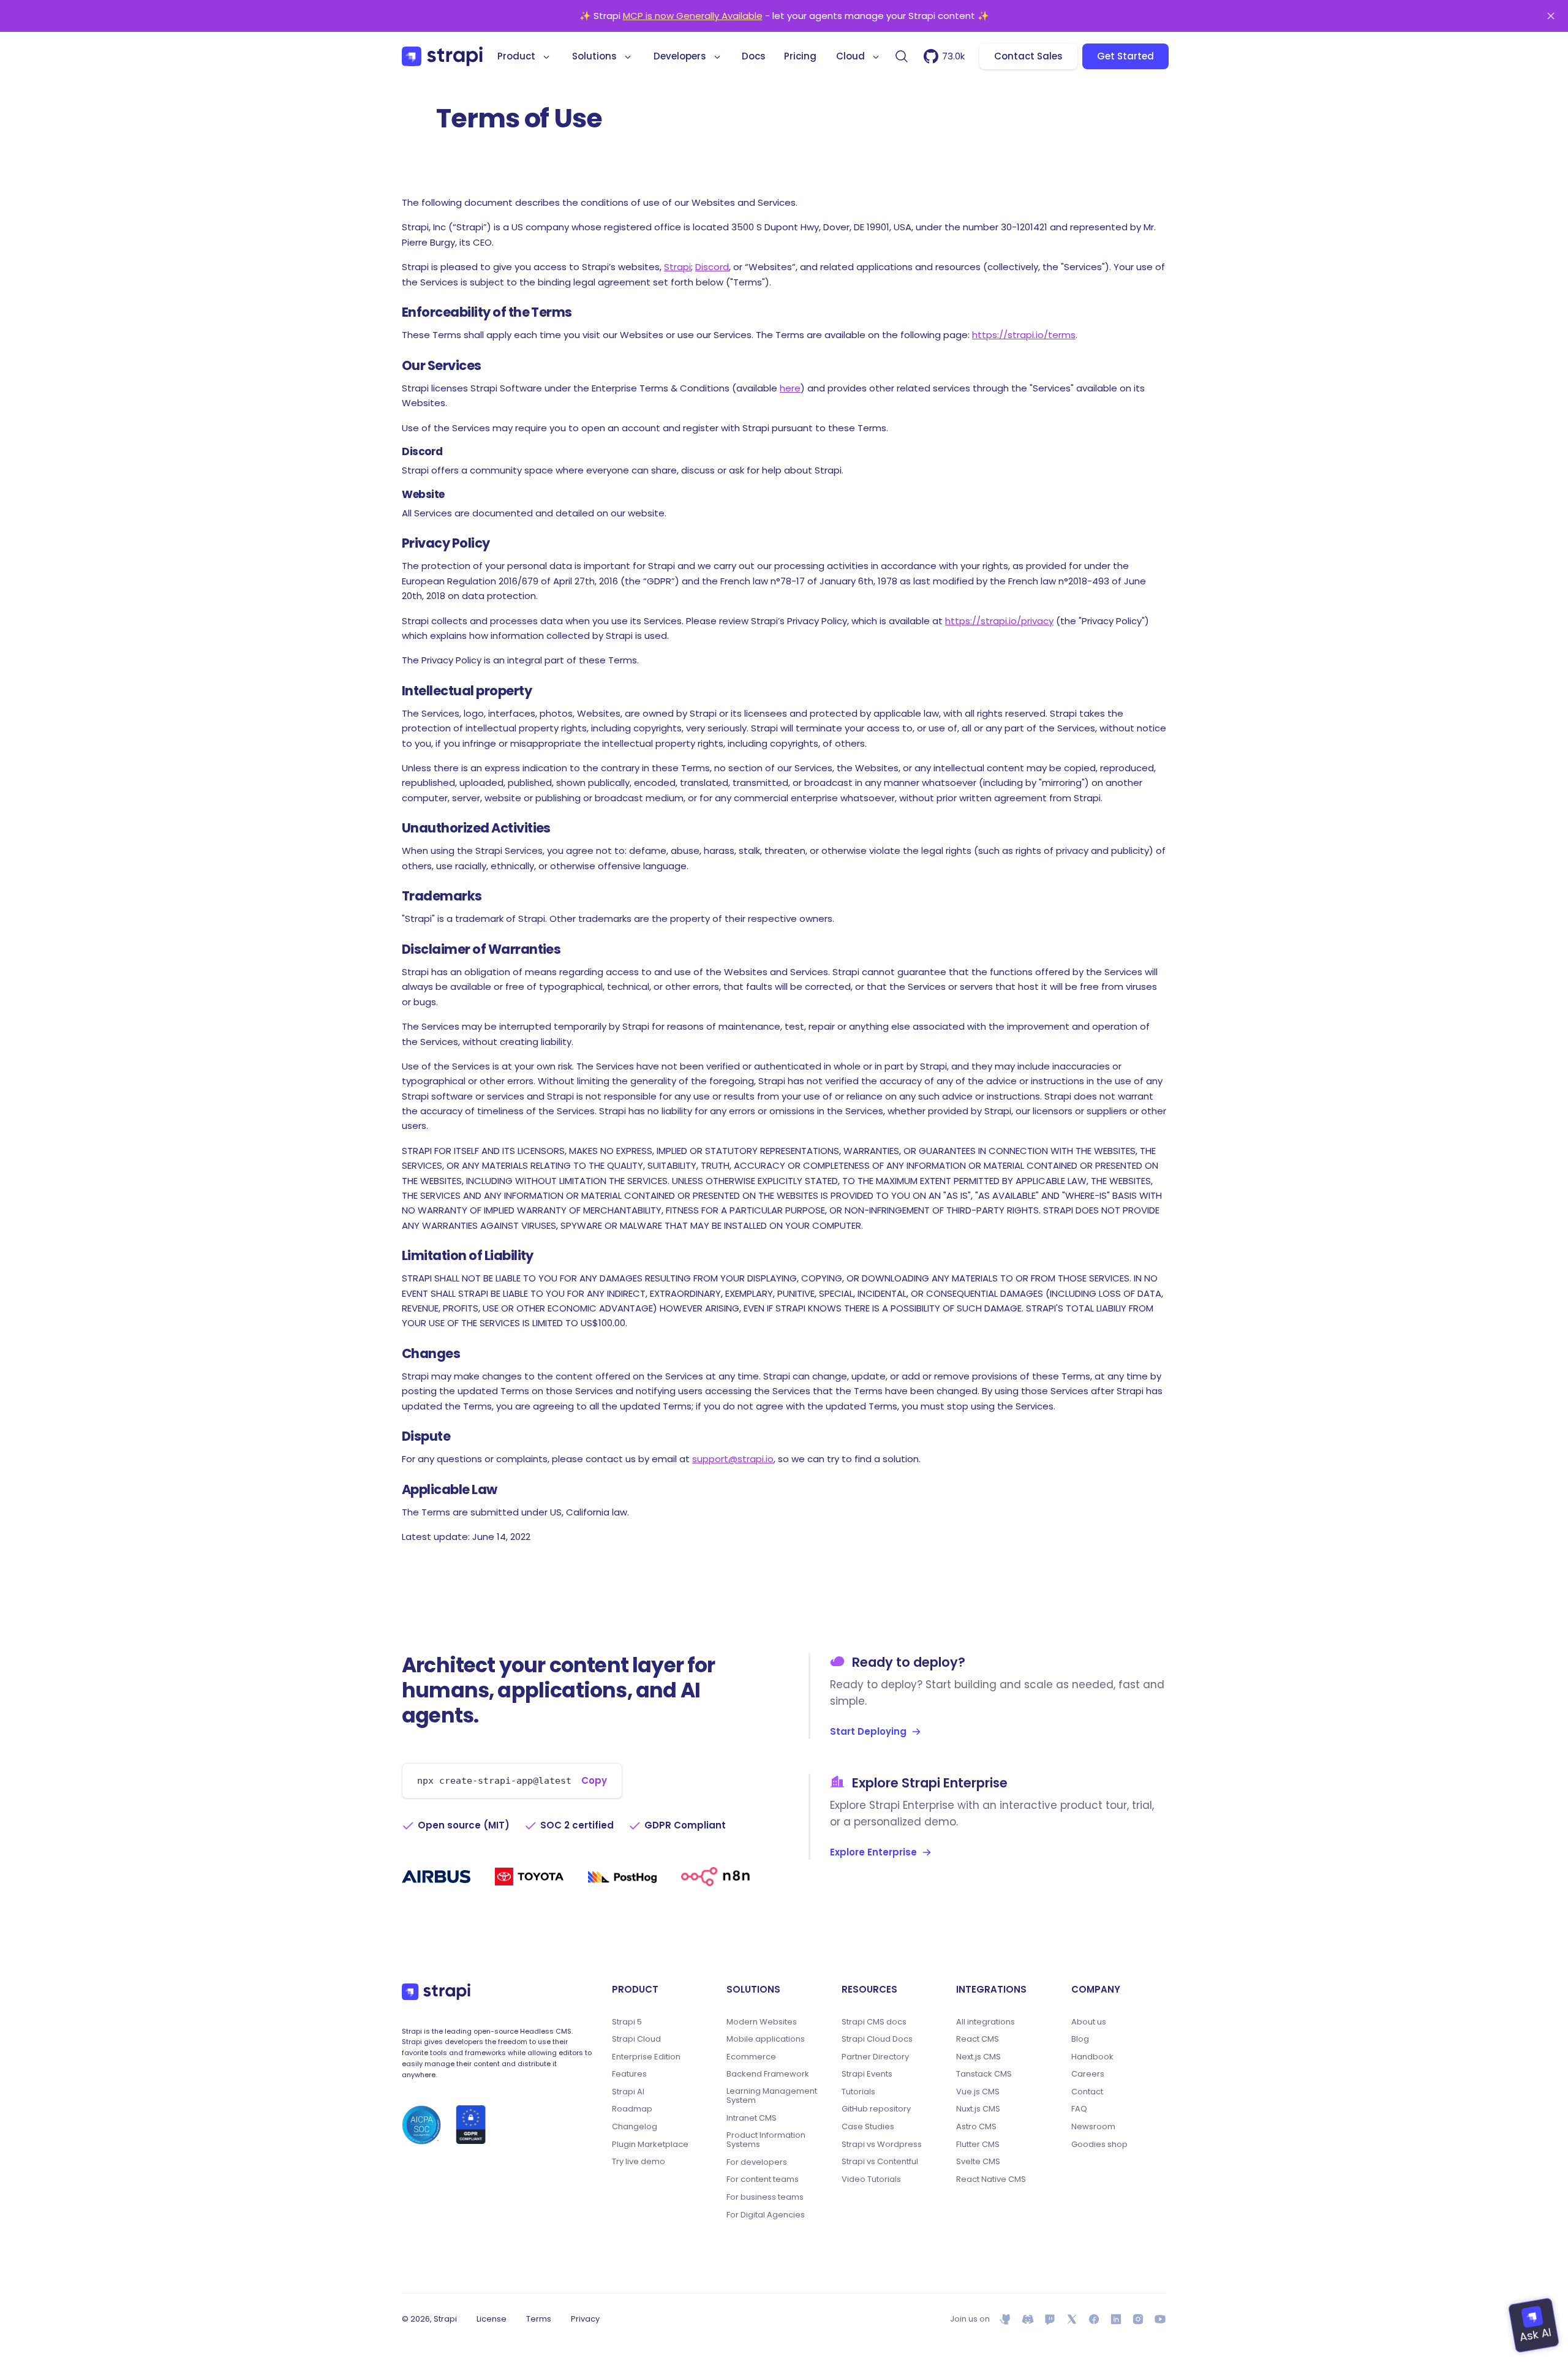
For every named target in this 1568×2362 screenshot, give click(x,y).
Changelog (635, 2127)
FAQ (1079, 2109)
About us (1089, 2022)
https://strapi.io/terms (1024, 335)
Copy (594, 1780)
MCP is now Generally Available (693, 16)
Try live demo (639, 2162)
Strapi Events (867, 2074)
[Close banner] (1551, 16)
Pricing (800, 56)
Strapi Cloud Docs (877, 2039)
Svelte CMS (978, 2162)
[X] (1072, 2319)
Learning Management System (772, 2096)
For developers (757, 2162)
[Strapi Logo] (436, 1992)
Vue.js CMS (978, 2092)
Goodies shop (1099, 2145)
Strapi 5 (627, 2022)
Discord (712, 267)
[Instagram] (1138, 2319)
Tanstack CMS (984, 2074)
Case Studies (868, 2127)
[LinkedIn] (1116, 2319)
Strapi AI (628, 2092)
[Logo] (442, 56)
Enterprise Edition (646, 2057)
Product (516, 56)
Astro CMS (976, 2127)
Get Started (1125, 56)
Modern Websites (762, 2022)
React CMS (978, 2039)
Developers (680, 56)
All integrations (986, 2022)
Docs (754, 56)
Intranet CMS (752, 2118)
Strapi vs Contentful (880, 2162)
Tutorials (858, 2092)
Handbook (1092, 2057)
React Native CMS (991, 2179)
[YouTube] (1160, 2319)
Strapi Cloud (636, 2039)
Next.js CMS (978, 2057)
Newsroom (1093, 2127)
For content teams (763, 2179)
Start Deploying (868, 1731)
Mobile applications (766, 2039)
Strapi (677, 267)
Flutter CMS (978, 2145)
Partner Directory (875, 2057)
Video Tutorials (871, 2179)
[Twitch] (1050, 2319)
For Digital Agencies (766, 2215)
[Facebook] (1094, 2319)
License (492, 2319)
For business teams (765, 2197)
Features (629, 2074)
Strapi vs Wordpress (882, 2145)
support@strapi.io (733, 1459)
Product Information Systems (766, 2140)
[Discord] (1028, 2319)
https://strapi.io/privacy (999, 621)
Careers (1088, 2074)
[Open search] (902, 56)
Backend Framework (768, 2074)
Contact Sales (1028, 56)
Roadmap (632, 2109)
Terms (539, 2319)
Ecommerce (751, 2057)
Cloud (850, 56)
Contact (1087, 2092)
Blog (1080, 2039)
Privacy (585, 2319)
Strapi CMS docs (874, 2022)
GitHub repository (876, 2109)
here (790, 388)
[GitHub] (1006, 2319)
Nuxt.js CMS (978, 2109)
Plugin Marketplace (650, 2145)
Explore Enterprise (873, 1852)
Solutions (594, 56)
